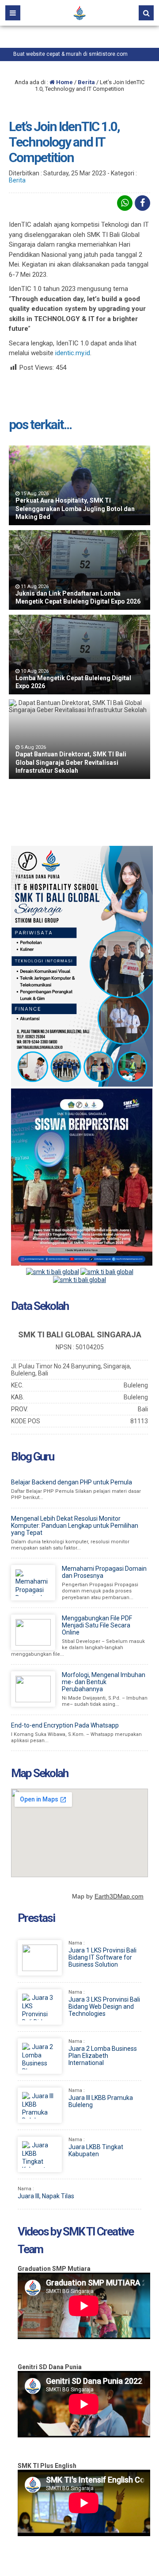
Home (64, 82)
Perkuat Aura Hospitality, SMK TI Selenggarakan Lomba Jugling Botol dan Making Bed (75, 508)
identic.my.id (73, 353)
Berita (86, 82)
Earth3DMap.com (119, 1896)
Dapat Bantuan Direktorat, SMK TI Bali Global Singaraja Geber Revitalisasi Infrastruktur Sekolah (71, 762)
